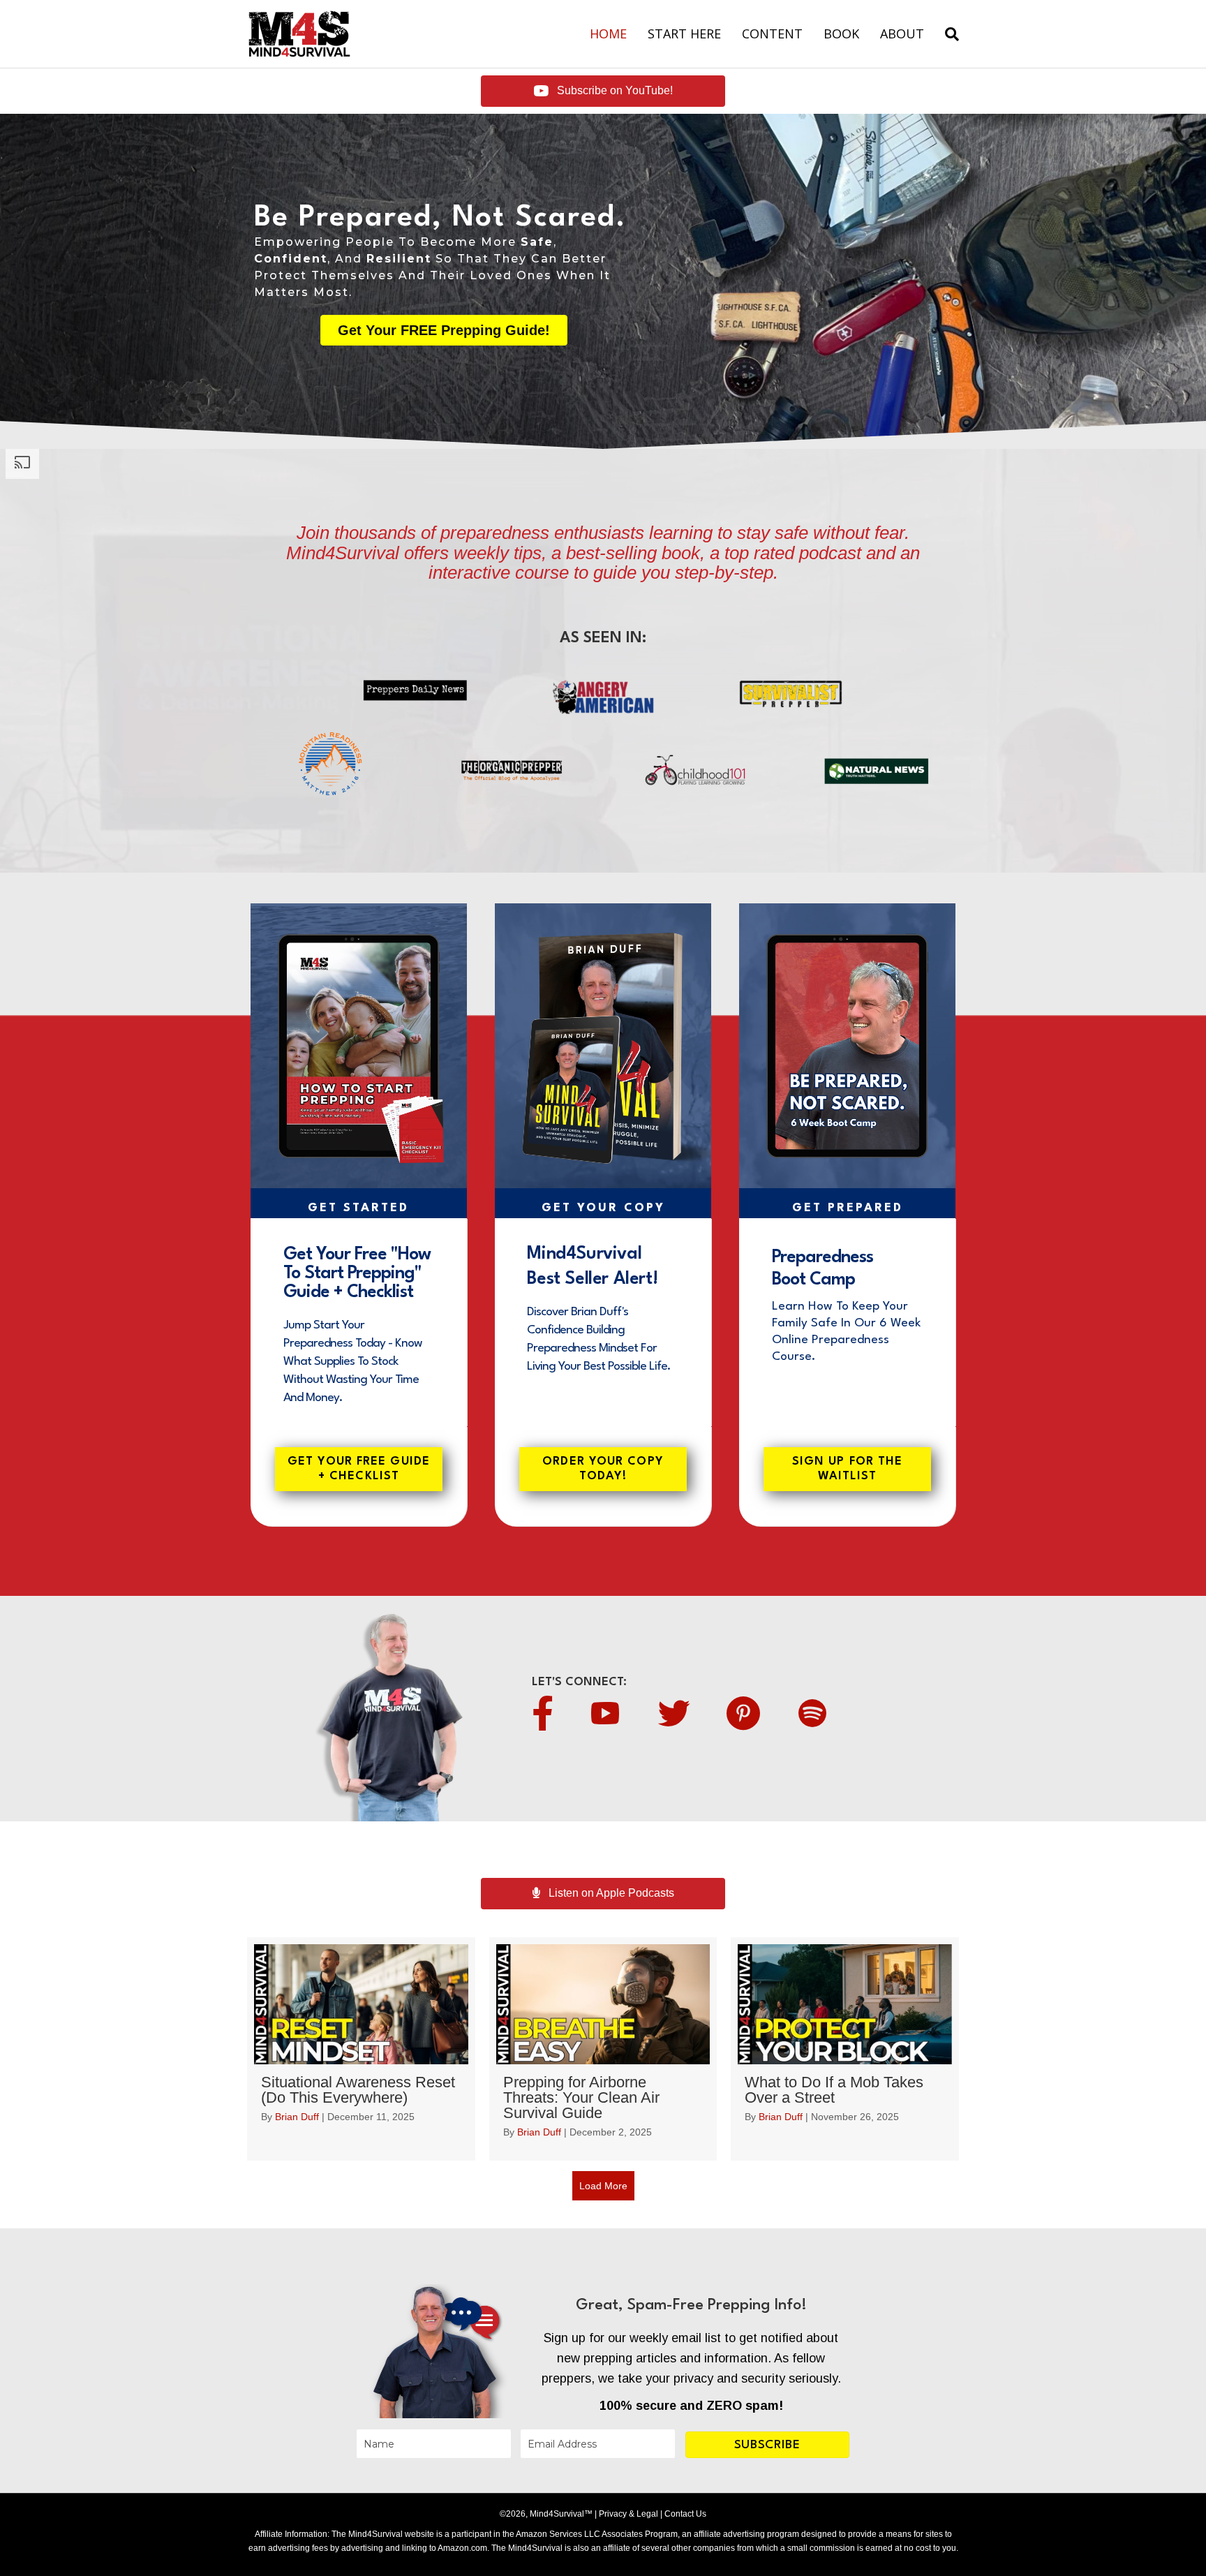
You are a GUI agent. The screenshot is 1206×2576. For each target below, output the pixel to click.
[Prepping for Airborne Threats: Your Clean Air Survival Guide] (603, 2049)
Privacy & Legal (627, 2514)
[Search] (947, 34)
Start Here (684, 34)
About (902, 34)
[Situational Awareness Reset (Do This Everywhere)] (361, 2049)
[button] (767, 2445)
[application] (359, 1046)
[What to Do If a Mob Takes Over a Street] (845, 2049)
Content (772, 34)
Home (608, 34)
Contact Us (684, 2514)
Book (841, 34)
